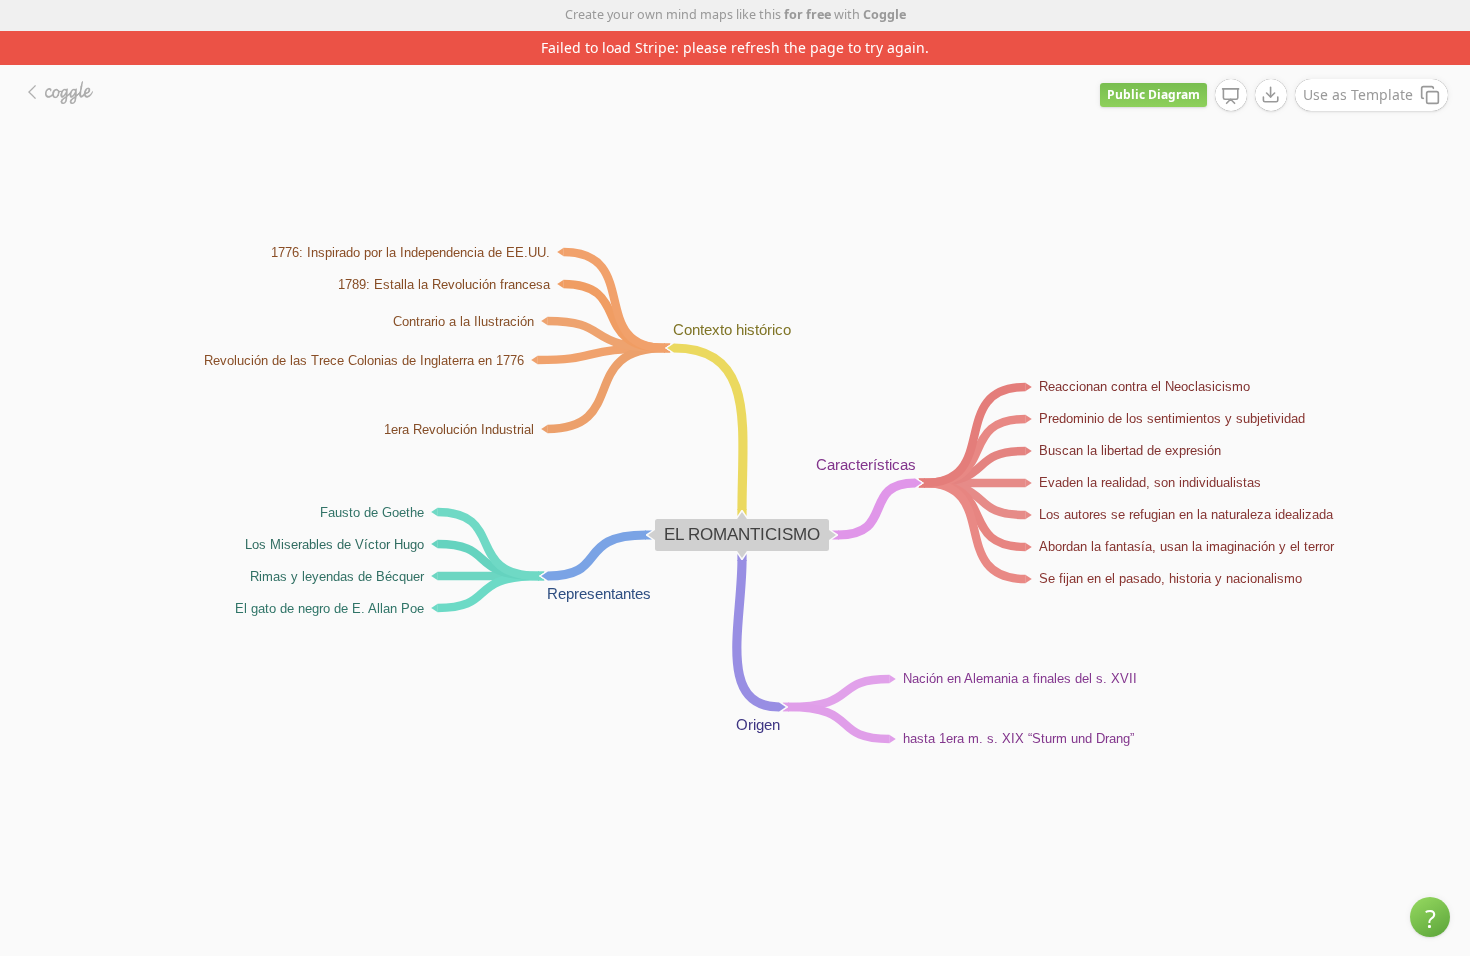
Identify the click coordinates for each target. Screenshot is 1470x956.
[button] (1430, 917)
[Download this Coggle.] (1271, 95)
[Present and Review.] (1231, 96)
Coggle (884, 14)
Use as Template (1358, 94)
